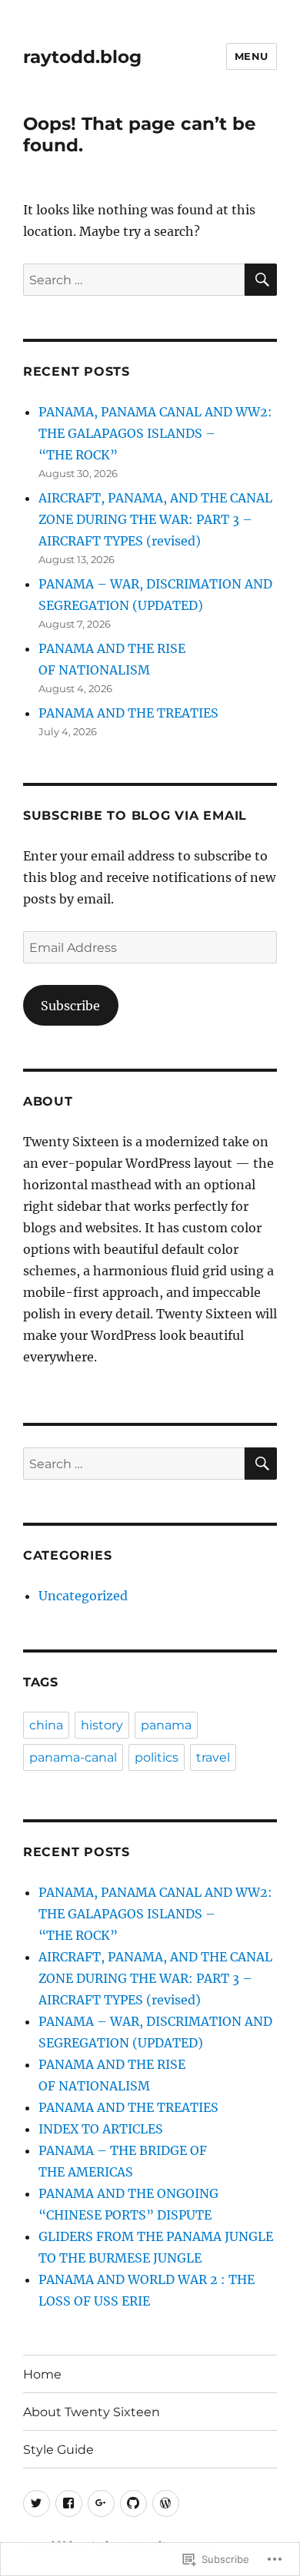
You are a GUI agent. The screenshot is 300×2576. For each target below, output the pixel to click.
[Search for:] (134, 280)
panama (166, 1725)
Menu (252, 56)
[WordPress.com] (166, 2503)
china (46, 1725)
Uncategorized (83, 1596)
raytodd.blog (82, 57)
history (102, 1725)
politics (157, 1757)
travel (213, 1757)
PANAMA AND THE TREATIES (128, 713)
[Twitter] (37, 2503)
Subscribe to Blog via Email (135, 816)
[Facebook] (69, 2503)
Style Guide (58, 2450)
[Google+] (101, 2503)
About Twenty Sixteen (92, 2412)
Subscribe (70, 1006)
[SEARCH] (261, 280)
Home (42, 2374)
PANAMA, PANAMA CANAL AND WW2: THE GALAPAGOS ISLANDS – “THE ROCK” (155, 433)
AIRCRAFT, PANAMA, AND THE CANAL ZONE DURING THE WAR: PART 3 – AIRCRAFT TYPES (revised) (155, 519)
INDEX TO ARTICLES (101, 2129)
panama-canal (73, 1757)
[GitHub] (133, 2503)
